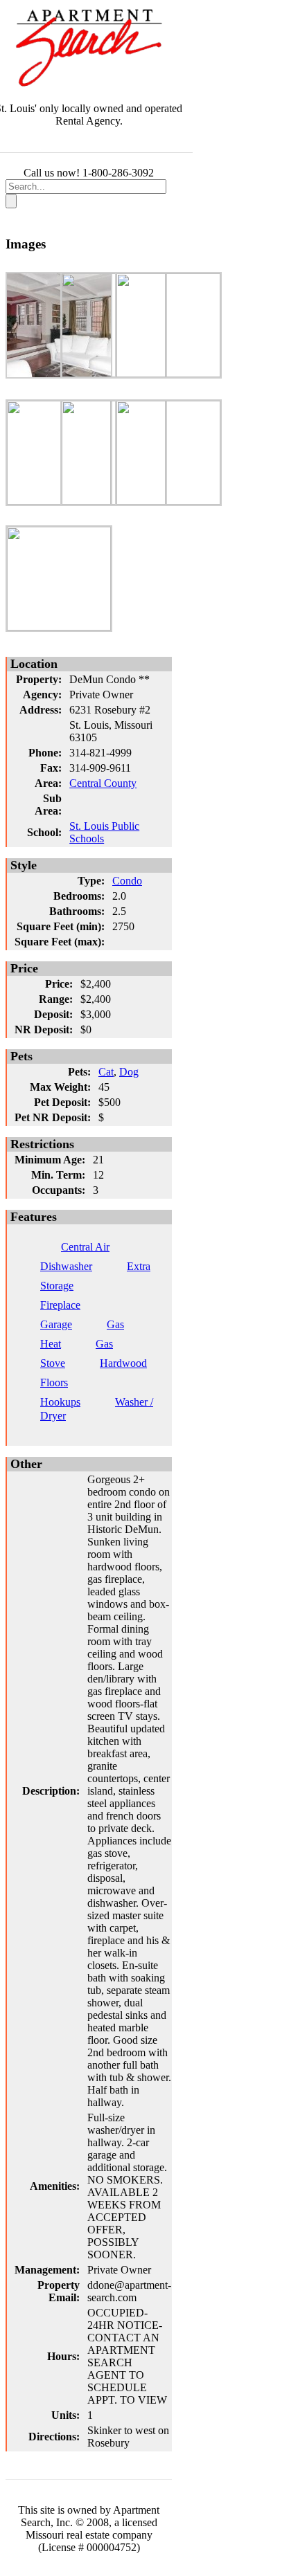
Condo (127, 881)
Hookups (60, 1402)
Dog (129, 1072)
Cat (106, 1072)
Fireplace (60, 1305)
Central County (103, 783)
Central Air (85, 1247)
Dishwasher (66, 1266)
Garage (56, 1324)
